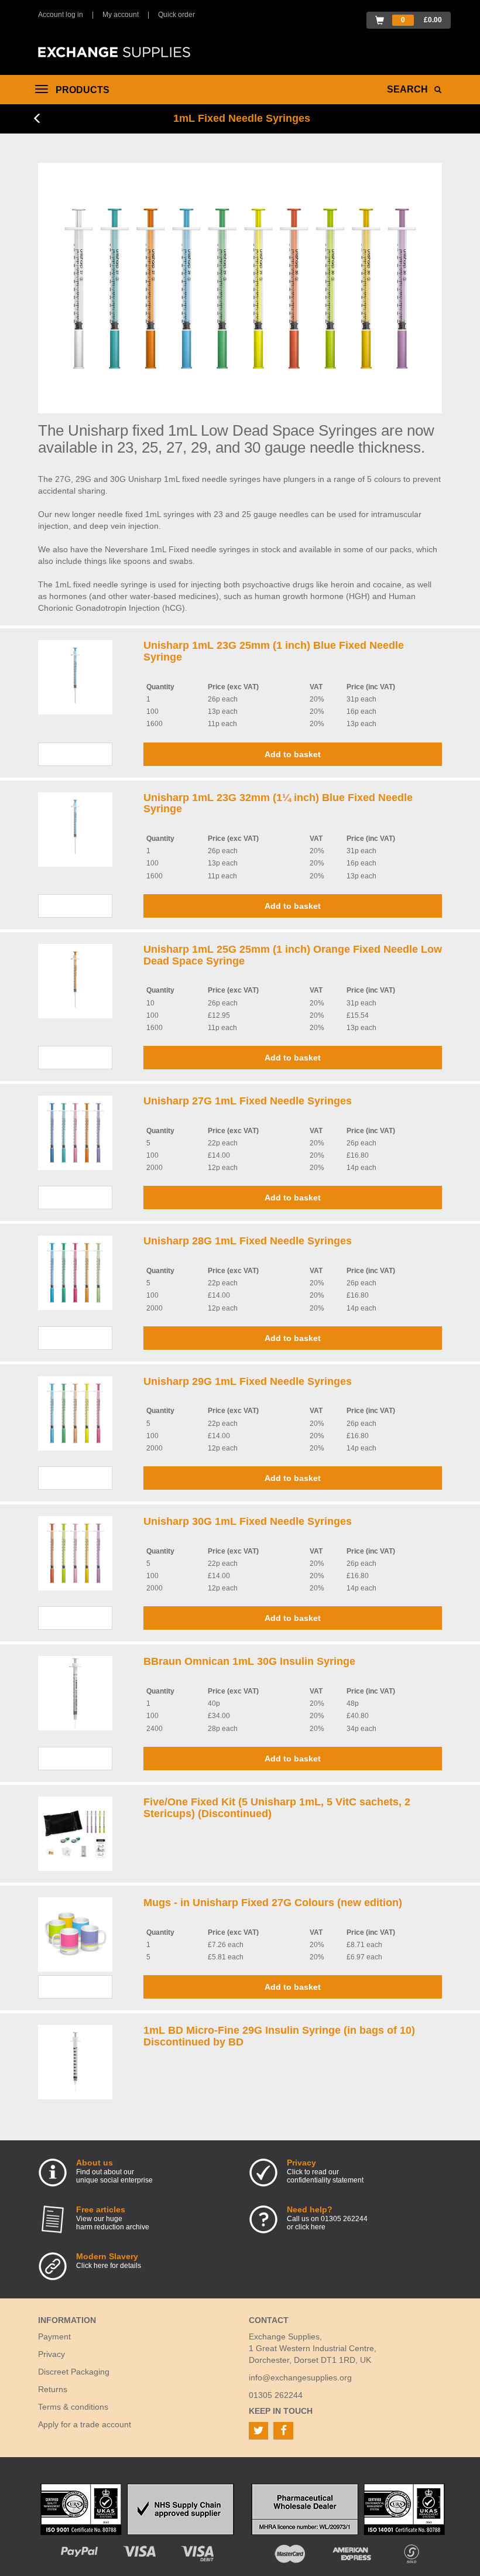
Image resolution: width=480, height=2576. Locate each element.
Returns (53, 2389)
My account (121, 15)
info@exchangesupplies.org (300, 2377)
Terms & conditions (73, 2407)
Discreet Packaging (74, 2372)
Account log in (61, 15)
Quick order (176, 15)
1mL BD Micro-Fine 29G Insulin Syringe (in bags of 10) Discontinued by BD (279, 2036)
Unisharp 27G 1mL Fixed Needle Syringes (248, 1101)
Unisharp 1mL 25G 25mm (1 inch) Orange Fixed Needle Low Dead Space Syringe (293, 955)
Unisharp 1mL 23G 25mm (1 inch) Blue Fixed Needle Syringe (274, 651)
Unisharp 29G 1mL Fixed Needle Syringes (248, 1381)
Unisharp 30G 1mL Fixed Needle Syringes (248, 1521)
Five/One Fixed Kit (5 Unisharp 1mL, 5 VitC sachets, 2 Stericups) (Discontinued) (277, 1808)
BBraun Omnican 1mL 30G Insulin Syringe (249, 1661)
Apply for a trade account (85, 2424)
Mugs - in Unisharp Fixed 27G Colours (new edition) (273, 1903)
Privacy (52, 2354)
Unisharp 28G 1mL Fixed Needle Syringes (248, 1241)
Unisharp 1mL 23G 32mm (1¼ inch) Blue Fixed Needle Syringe (278, 803)
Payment (54, 2336)
